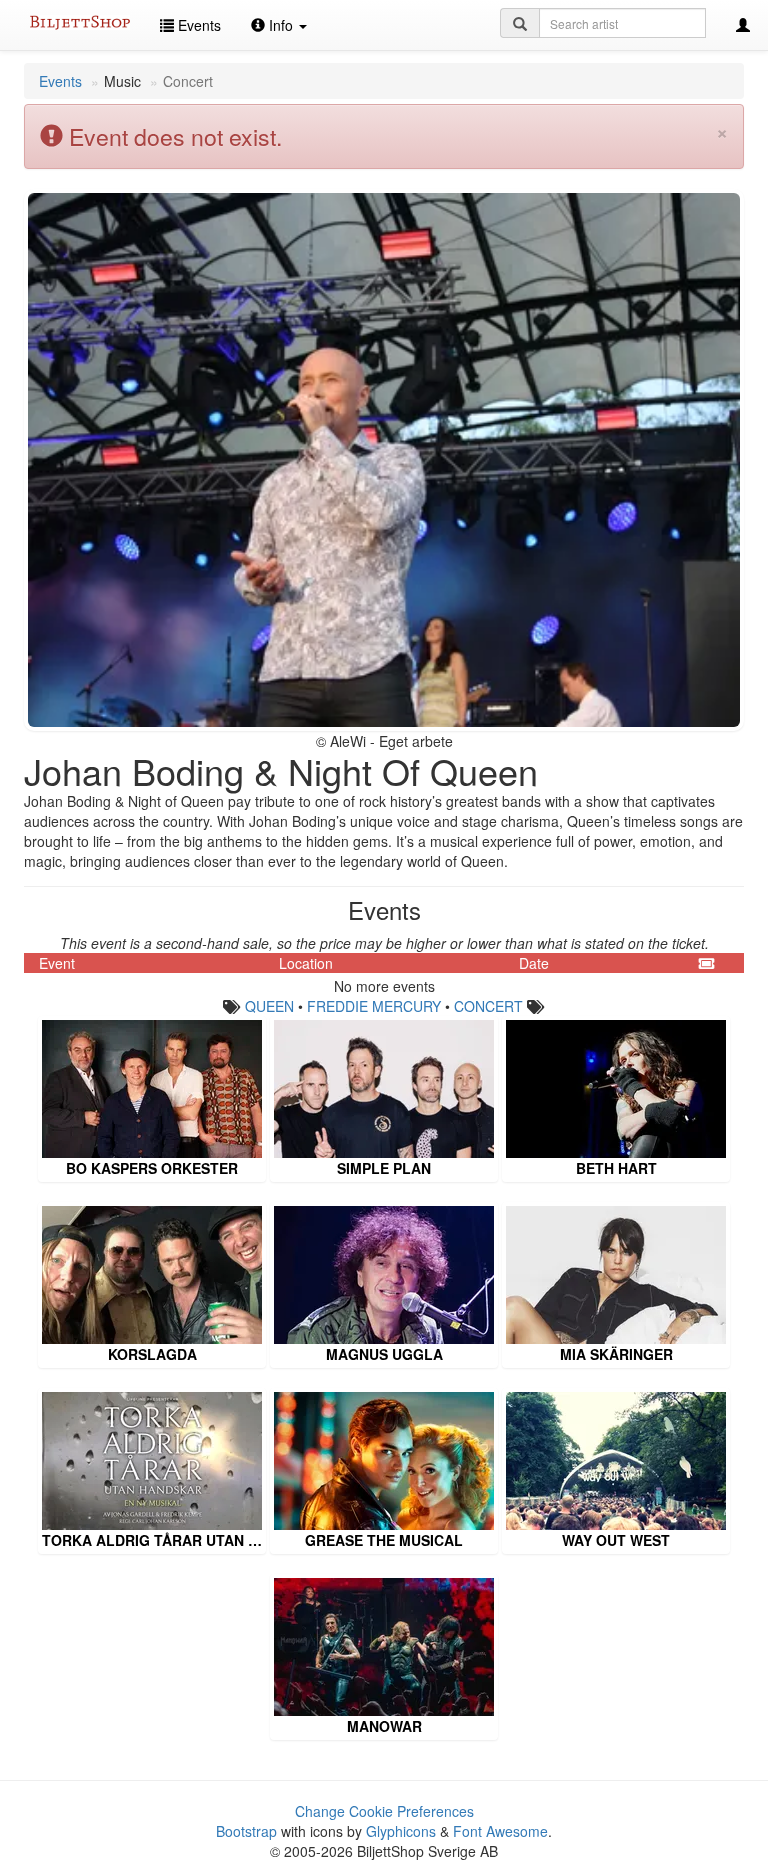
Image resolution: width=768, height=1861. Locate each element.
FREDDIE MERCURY (374, 1006)
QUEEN (269, 1006)
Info (281, 25)
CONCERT (488, 1006)
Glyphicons (401, 1831)
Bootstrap (246, 1831)
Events (197, 25)
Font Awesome (500, 1831)
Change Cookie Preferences (384, 1811)
